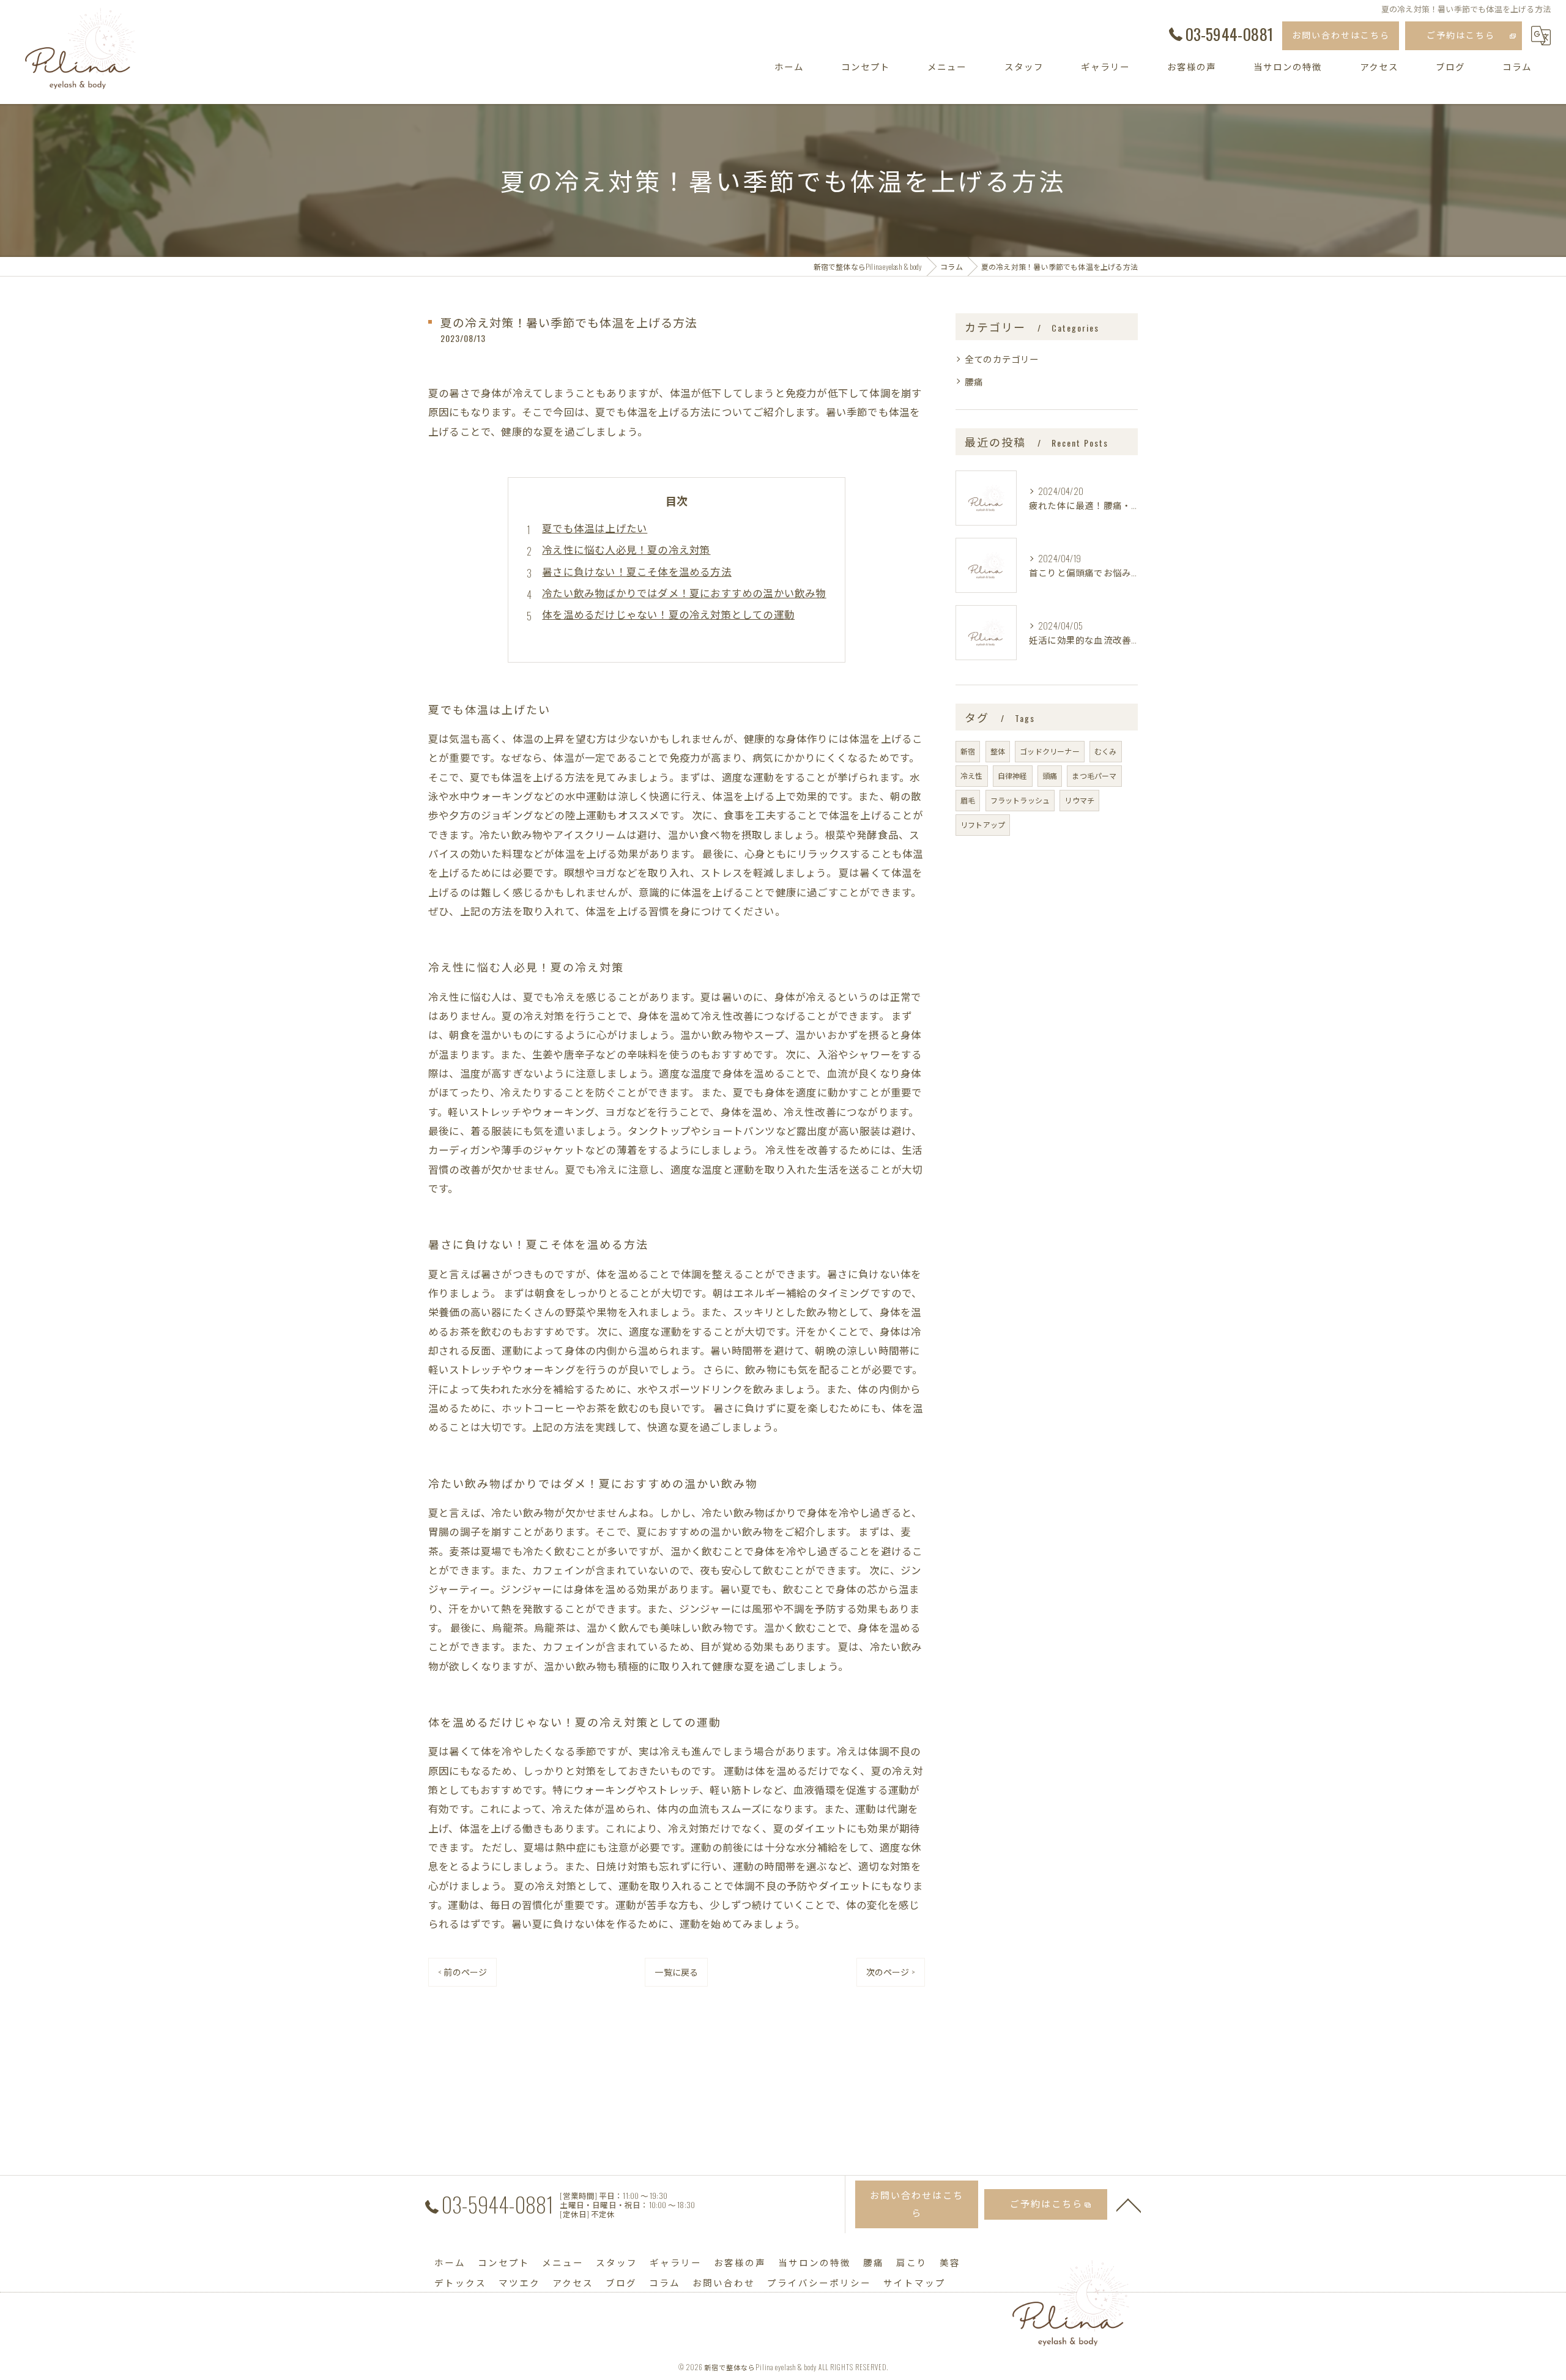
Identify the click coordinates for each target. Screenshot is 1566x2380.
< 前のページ (462, 1972)
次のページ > (891, 1972)
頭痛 (1050, 775)
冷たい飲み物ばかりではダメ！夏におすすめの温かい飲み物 (684, 593)
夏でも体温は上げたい (595, 528)
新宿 (968, 751)
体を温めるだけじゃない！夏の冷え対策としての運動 (668, 614)
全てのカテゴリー (1002, 359)
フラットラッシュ (1020, 800)
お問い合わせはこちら (1341, 35)
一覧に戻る (676, 1972)
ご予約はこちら (1461, 35)
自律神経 (1013, 775)
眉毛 (968, 800)
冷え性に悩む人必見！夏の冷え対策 (626, 549)
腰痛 (974, 381)
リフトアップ (983, 824)
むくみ (1106, 751)
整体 (998, 751)
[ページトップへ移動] (1129, 2204)
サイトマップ (915, 2282)
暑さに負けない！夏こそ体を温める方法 (637, 571)
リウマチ (1079, 800)
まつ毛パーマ (1094, 775)
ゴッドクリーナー (1050, 751)
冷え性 (972, 775)
